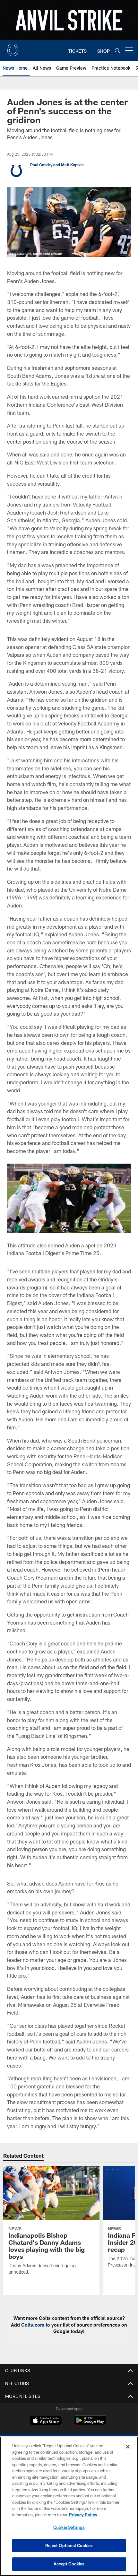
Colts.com (33, 2325)
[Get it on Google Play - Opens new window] (90, 2424)
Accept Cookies (69, 2564)
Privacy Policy (83, 2515)
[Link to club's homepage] (13, 48)
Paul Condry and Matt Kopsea (57, 165)
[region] (69, 2506)
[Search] (117, 51)
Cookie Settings (69, 2527)
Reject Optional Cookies (69, 2546)
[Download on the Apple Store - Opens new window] (46, 2421)
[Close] (128, 2447)
